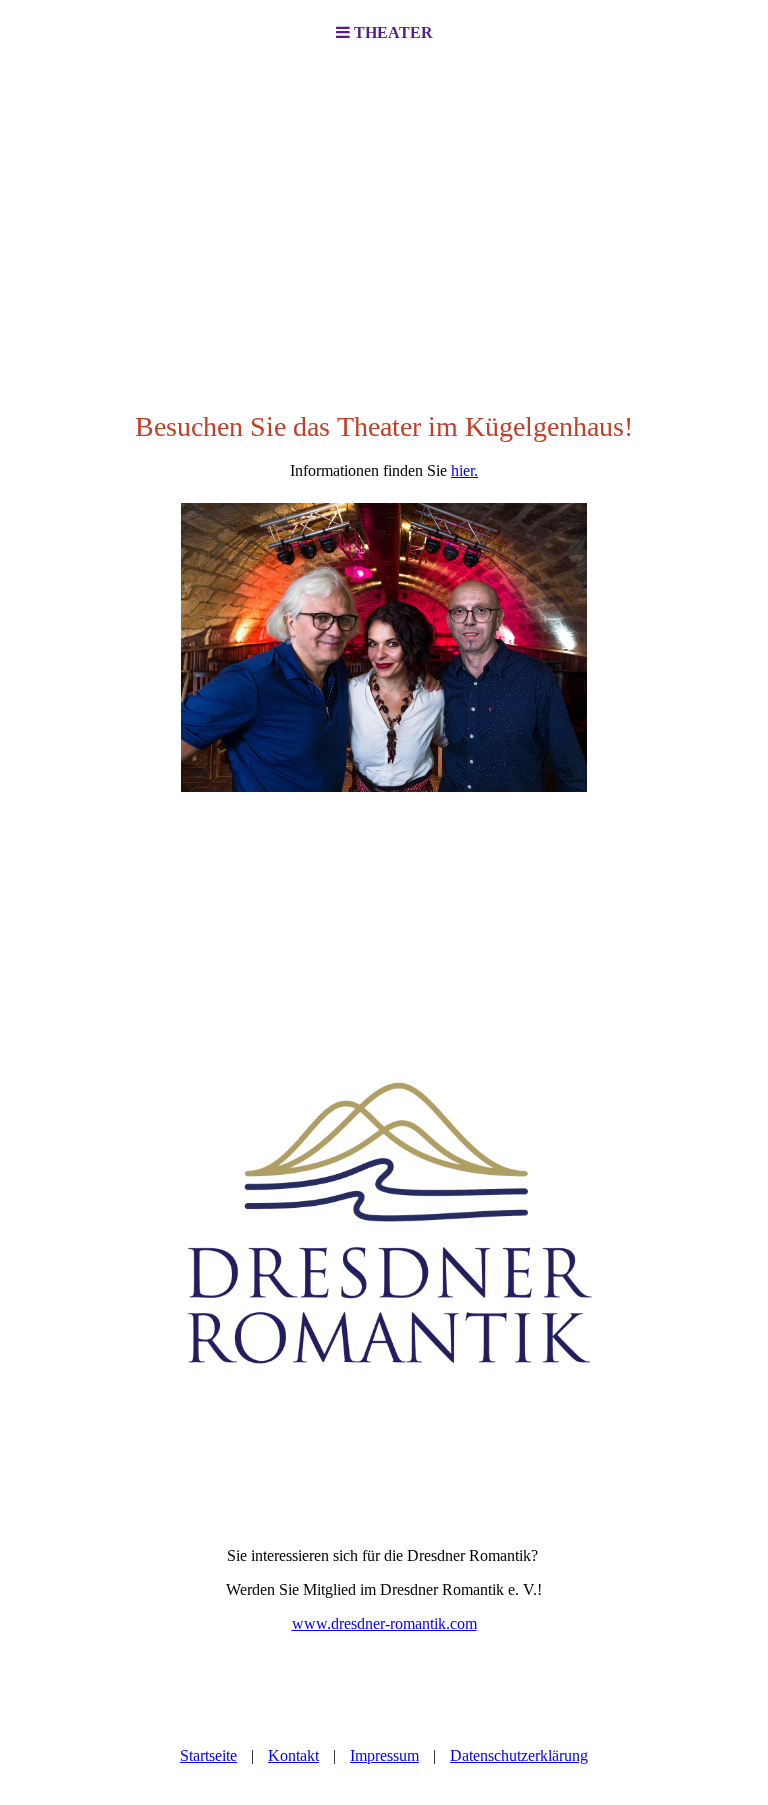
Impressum (384, 1755)
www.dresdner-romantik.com (384, 1623)
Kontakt (293, 1755)
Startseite (208, 1755)
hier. (464, 470)
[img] (384, 216)
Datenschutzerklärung (519, 1755)
